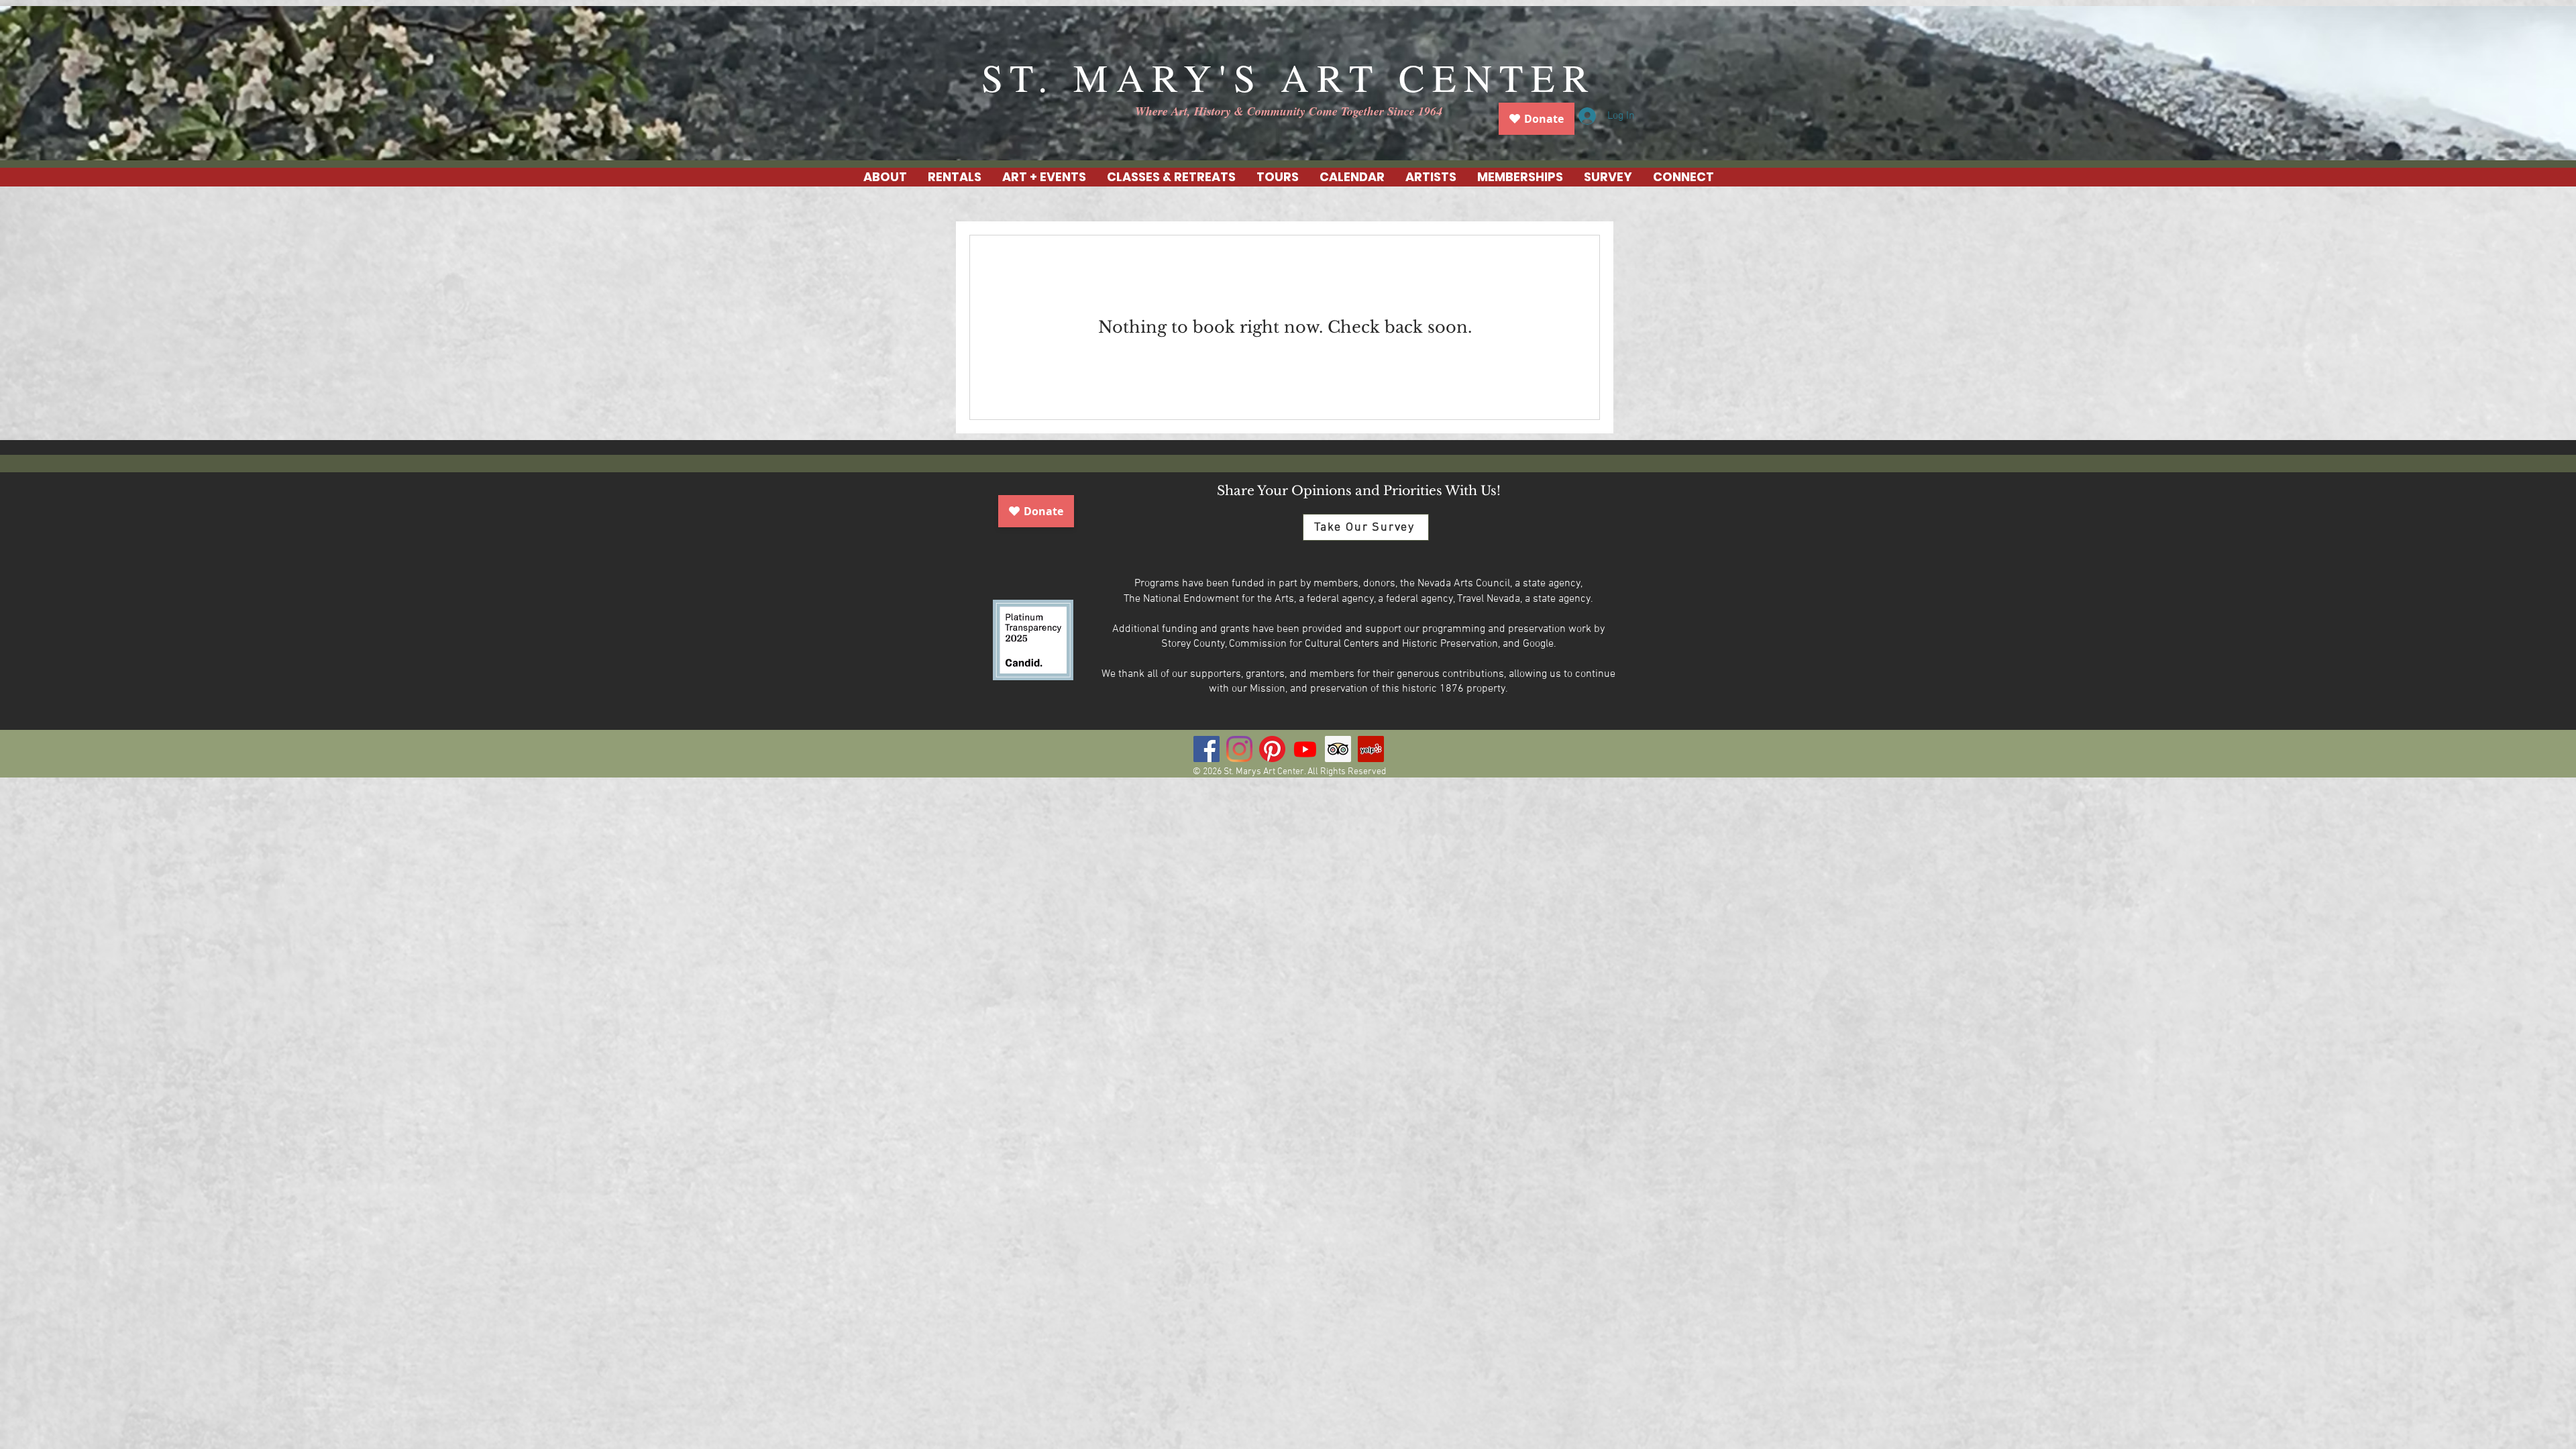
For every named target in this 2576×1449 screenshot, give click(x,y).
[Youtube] (1305, 749)
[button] (954, 177)
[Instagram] (1239, 749)
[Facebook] (1206, 749)
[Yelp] (1371, 749)
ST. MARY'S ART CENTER (1289, 77)
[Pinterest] (1272, 749)
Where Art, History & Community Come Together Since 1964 (1289, 111)
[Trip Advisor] (1338, 749)
